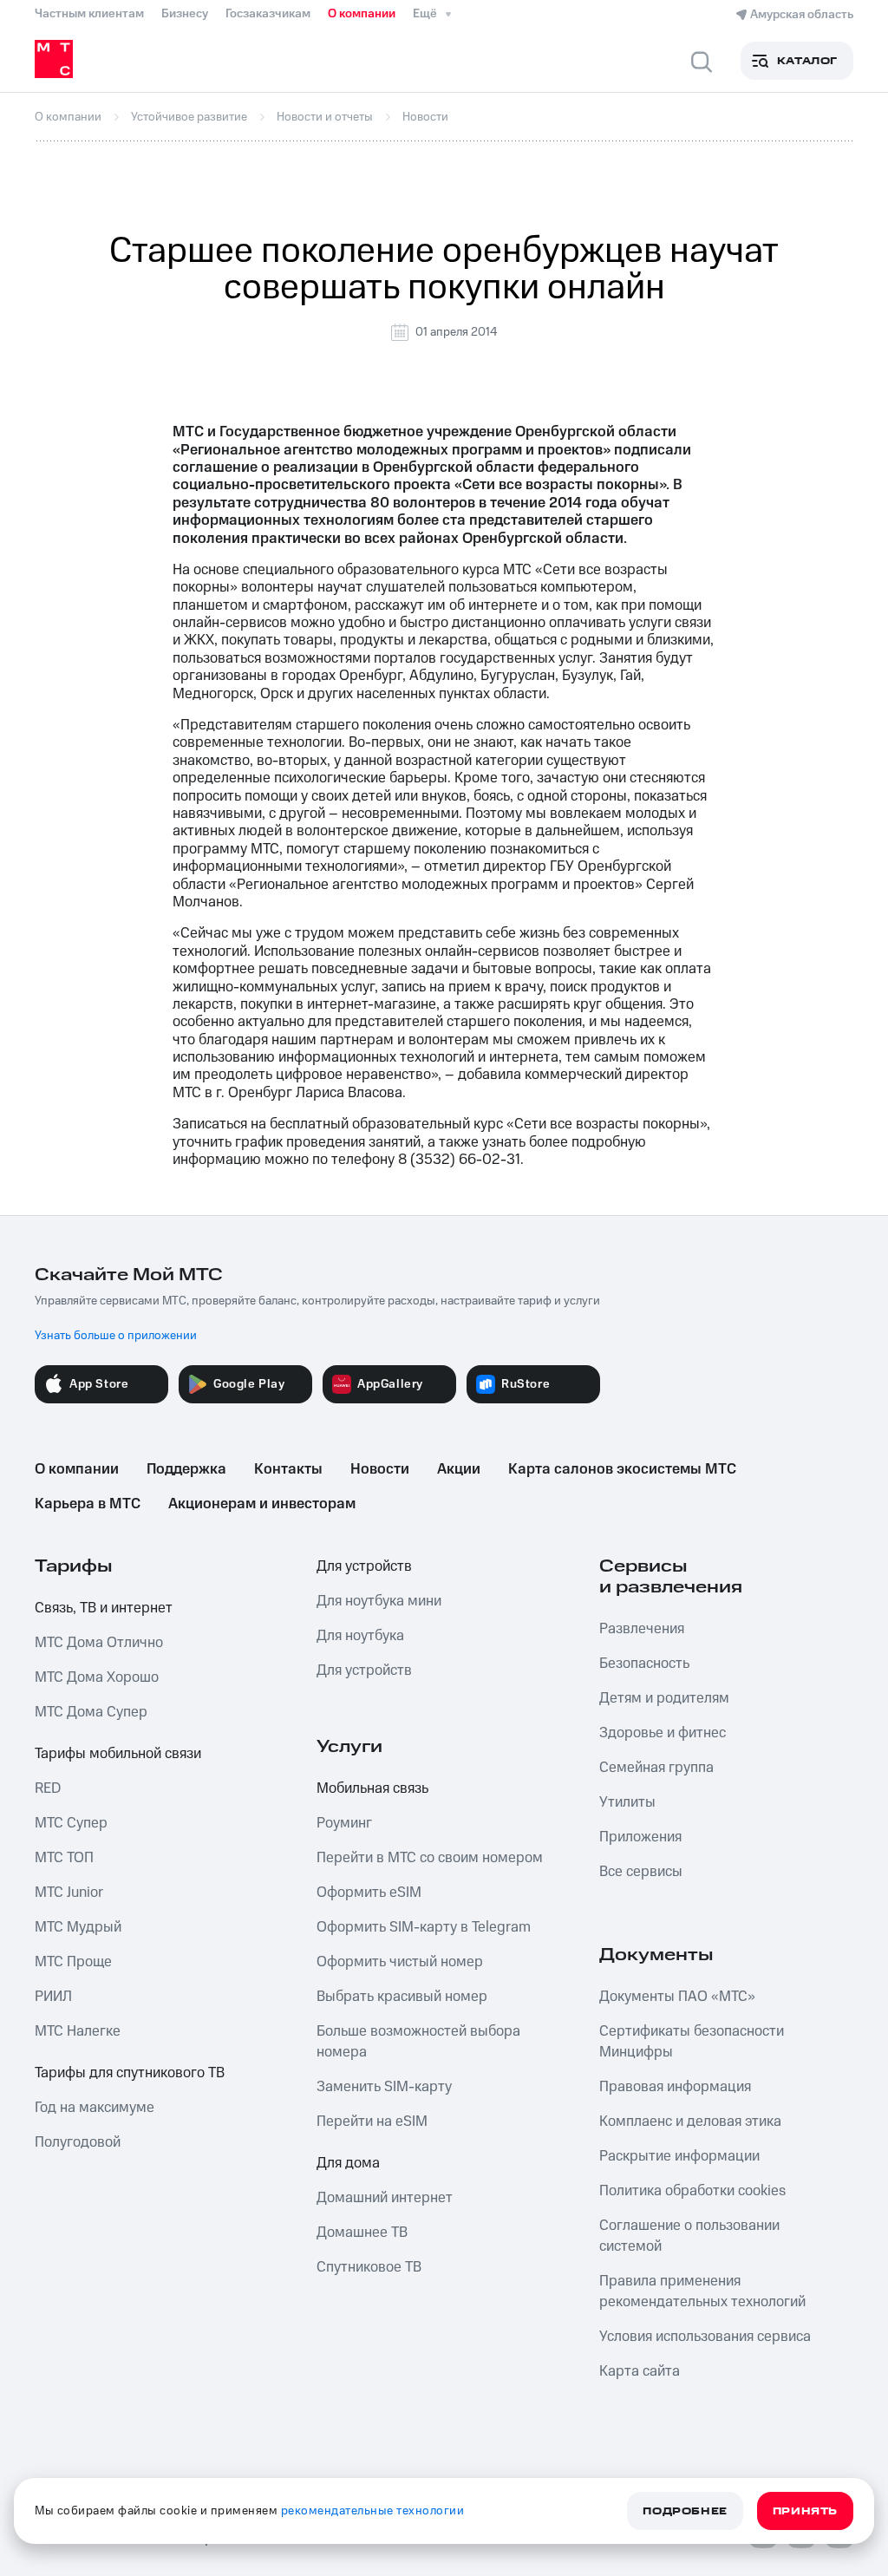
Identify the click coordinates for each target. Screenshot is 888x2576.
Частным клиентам (89, 14)
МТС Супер (71, 1823)
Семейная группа (656, 1768)
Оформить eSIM (369, 1893)
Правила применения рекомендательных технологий (702, 2292)
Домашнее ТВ (362, 2233)
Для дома (348, 2163)
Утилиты (627, 1802)
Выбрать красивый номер (402, 1997)
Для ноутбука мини (379, 1601)
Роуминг (344, 1823)
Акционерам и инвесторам (262, 1504)
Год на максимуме (95, 2108)
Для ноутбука (360, 1636)
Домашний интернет (385, 2198)
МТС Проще (73, 1962)
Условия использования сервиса (705, 2337)
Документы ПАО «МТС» (677, 1997)
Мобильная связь (372, 1788)
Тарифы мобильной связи (118, 1754)
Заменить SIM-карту (384, 2087)
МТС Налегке (78, 2031)
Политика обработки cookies (692, 2191)
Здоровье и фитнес (663, 1733)
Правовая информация (675, 2087)
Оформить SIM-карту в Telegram (424, 1927)
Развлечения (642, 1629)
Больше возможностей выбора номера (418, 2042)
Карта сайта (640, 2371)
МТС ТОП (64, 1858)
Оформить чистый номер (400, 1962)
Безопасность (644, 1664)
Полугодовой (78, 2142)
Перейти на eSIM (372, 2122)
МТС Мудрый (78, 1927)
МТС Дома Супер (91, 1712)
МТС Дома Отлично (99, 1643)
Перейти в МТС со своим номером (430, 1858)
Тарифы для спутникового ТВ (130, 2073)
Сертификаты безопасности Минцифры (692, 2042)
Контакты (288, 1469)
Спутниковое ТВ (369, 2267)
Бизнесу (185, 14)
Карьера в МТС (88, 1504)
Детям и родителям (664, 1698)
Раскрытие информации (679, 2156)
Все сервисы (641, 1872)
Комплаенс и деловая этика (690, 2122)
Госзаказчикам (268, 14)
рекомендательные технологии (373, 2511)
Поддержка (186, 1469)
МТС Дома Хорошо (97, 1677)
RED (48, 1788)
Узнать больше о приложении (116, 1336)
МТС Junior (69, 1893)
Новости (380, 1469)
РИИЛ (53, 1997)
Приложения (640, 1837)
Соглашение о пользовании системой (689, 2236)
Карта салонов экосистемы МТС (622, 1469)
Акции (459, 1469)
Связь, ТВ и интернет (104, 1608)
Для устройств (364, 1566)
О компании (362, 14)
